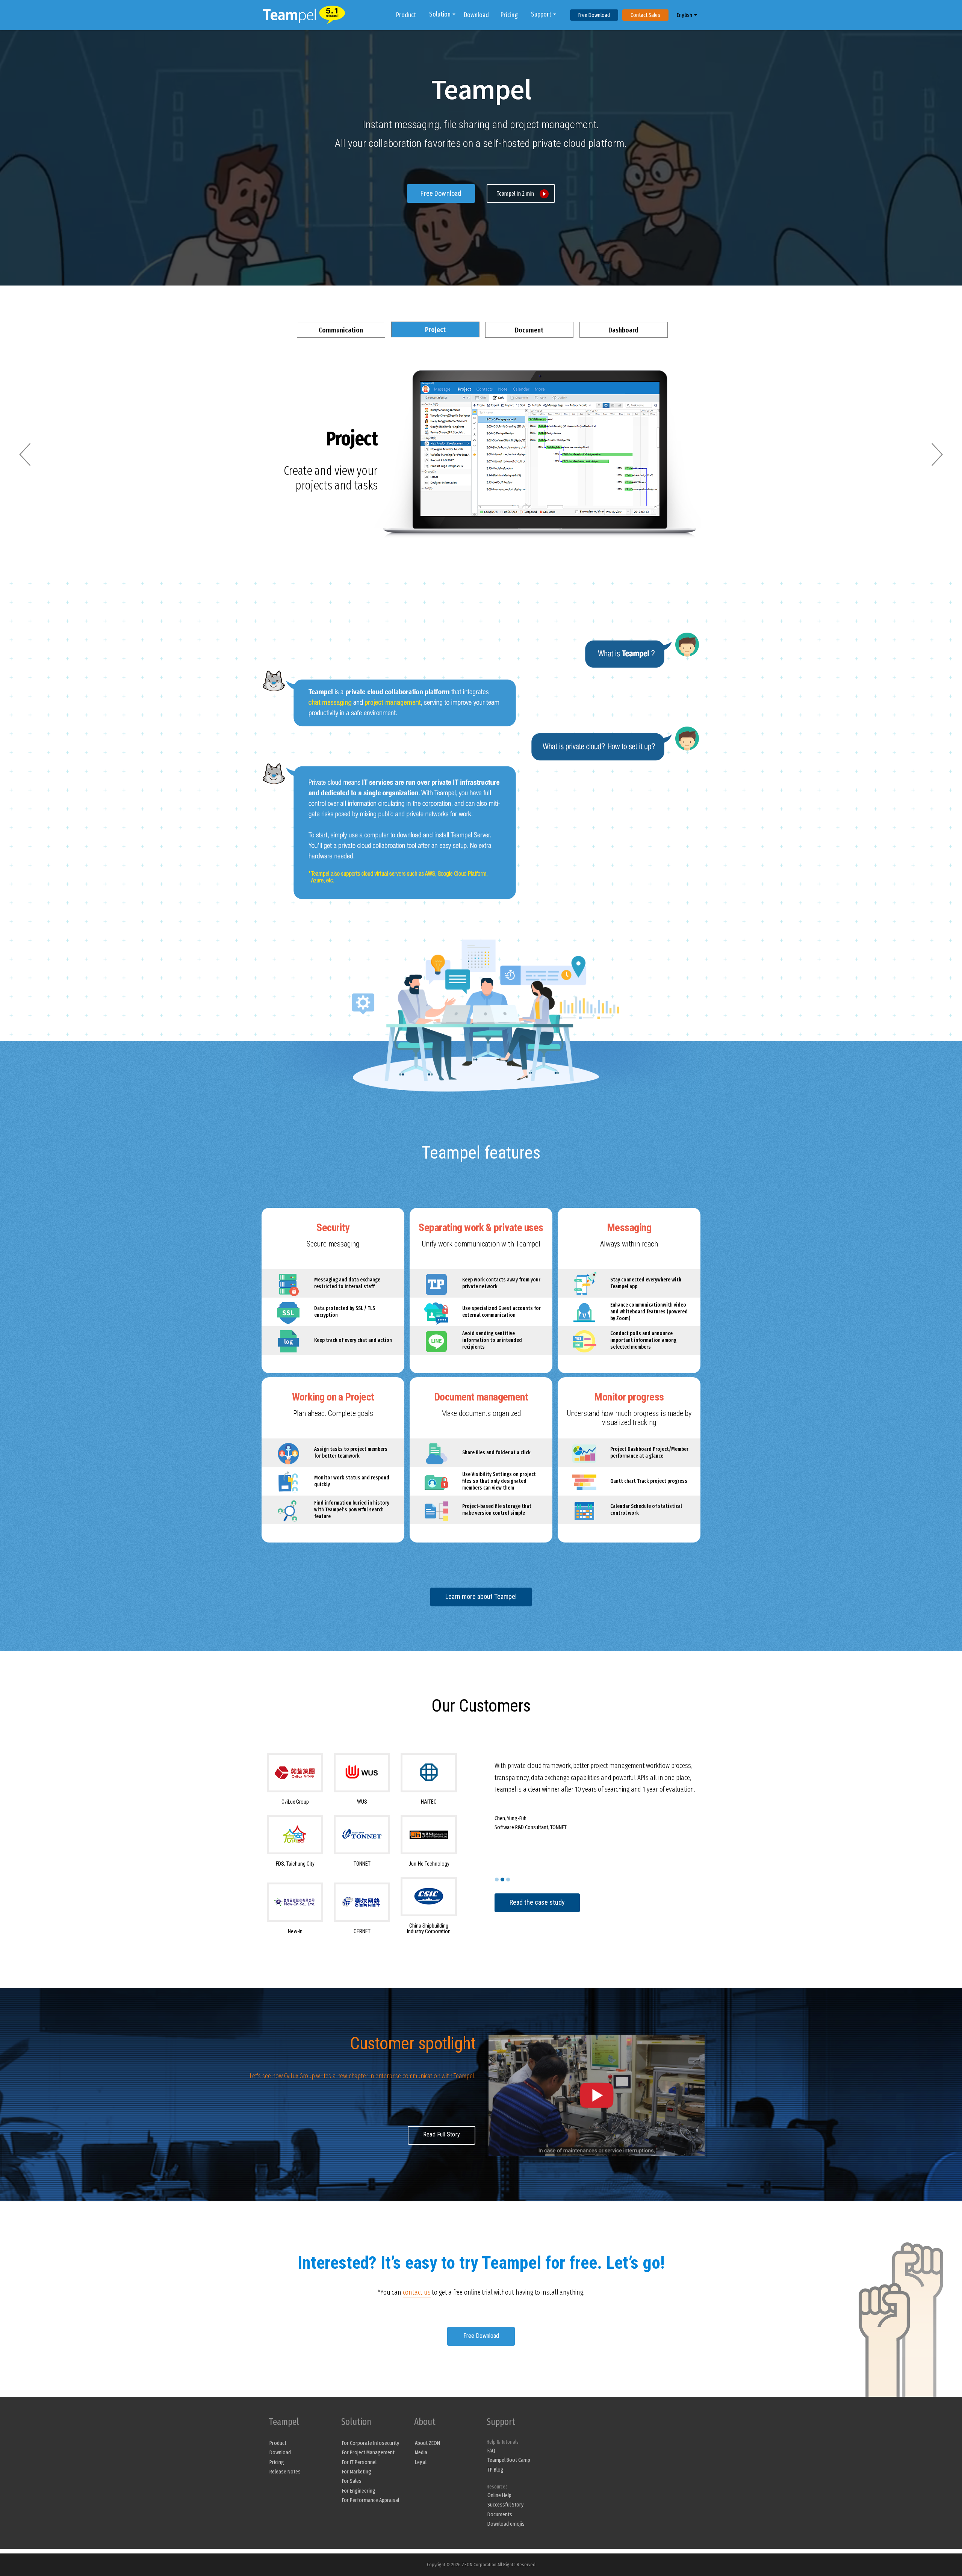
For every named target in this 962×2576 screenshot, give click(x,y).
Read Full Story (442, 2134)
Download (476, 15)
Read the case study (537, 1902)
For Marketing (357, 2472)
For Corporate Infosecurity (371, 2443)
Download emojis (506, 2524)
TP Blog (495, 2470)
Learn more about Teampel (481, 1596)
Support (541, 14)
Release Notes (285, 2472)
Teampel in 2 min (515, 194)
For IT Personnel (359, 2462)
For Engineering (359, 2491)
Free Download (594, 15)
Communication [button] (341, 330)
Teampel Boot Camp (509, 2460)
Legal (421, 2462)
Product (406, 15)
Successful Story (505, 2505)
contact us (417, 2292)
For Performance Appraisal (371, 2500)
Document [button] (529, 330)
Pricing (509, 15)
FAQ (491, 2451)
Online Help (499, 2495)
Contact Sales (645, 15)
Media (421, 2452)
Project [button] (435, 330)
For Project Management (368, 2452)
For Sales (352, 2481)
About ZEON (427, 2443)
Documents (500, 2514)
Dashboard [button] (623, 330)
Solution (440, 14)
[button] (25, 454)
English (684, 15)
